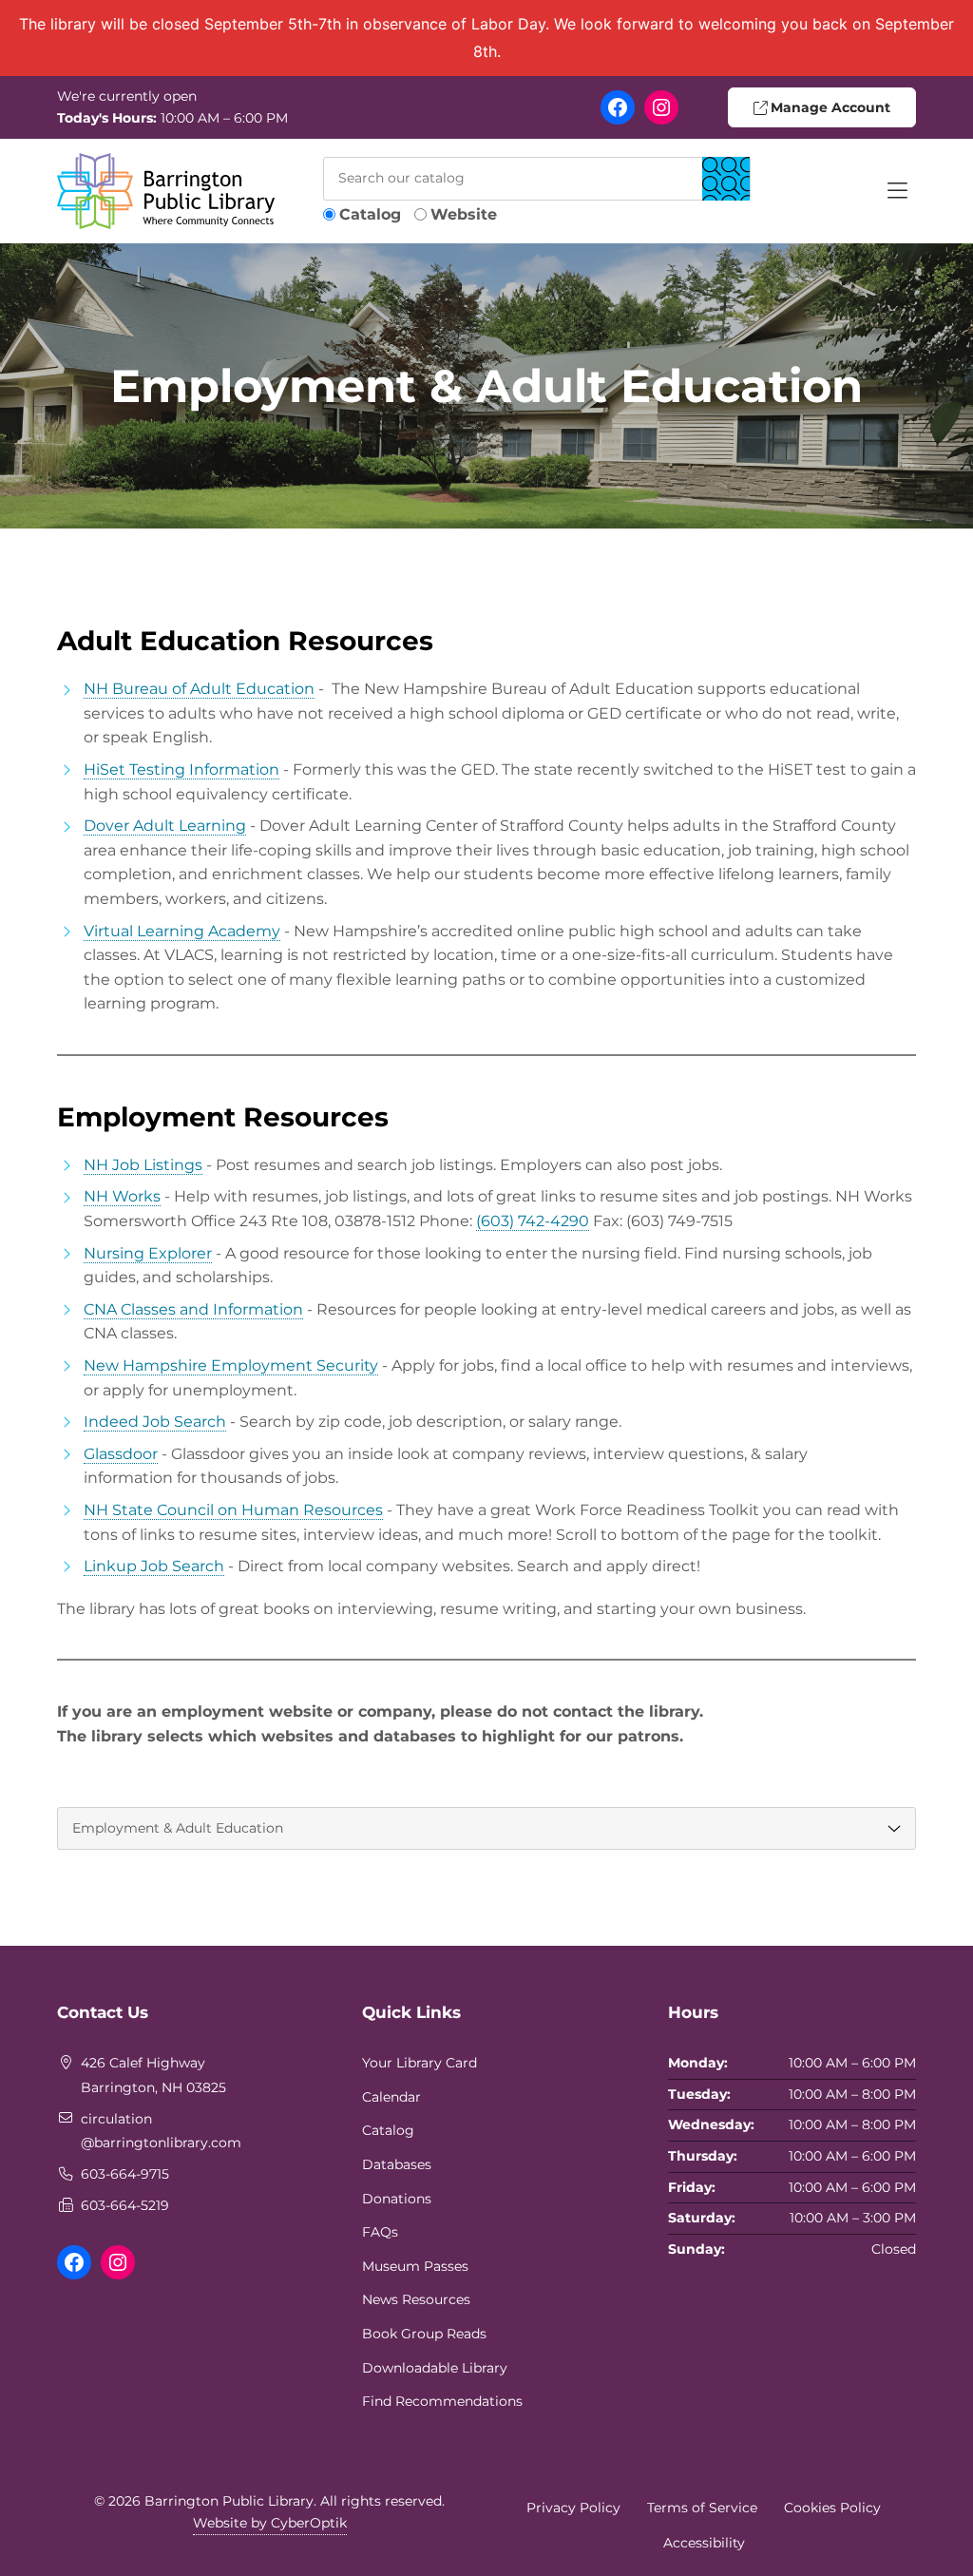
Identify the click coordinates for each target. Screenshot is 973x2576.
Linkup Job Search (154, 1566)
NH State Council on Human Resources (233, 1510)
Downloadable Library (435, 2368)
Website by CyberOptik (270, 2523)
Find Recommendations (442, 2401)
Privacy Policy (573, 2508)
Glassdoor (121, 1454)
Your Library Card (420, 2063)
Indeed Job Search (155, 1422)
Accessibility (704, 2543)
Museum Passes (415, 2266)
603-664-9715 (125, 2174)
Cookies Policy (832, 2508)
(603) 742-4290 (533, 1221)
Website (464, 214)
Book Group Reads (424, 2334)
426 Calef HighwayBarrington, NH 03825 (153, 2075)
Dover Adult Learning (165, 826)
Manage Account (829, 107)
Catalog (370, 214)
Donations (397, 2199)
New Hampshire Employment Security (231, 1365)
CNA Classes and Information (193, 1309)
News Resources (416, 2299)
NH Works (122, 1196)
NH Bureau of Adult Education (199, 689)
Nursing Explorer (148, 1253)
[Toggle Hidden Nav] (897, 191)
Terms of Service (702, 2508)
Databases (397, 2164)
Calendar (391, 2097)
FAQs (380, 2232)
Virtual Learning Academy (182, 931)
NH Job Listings (143, 1165)
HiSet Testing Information (181, 769)
